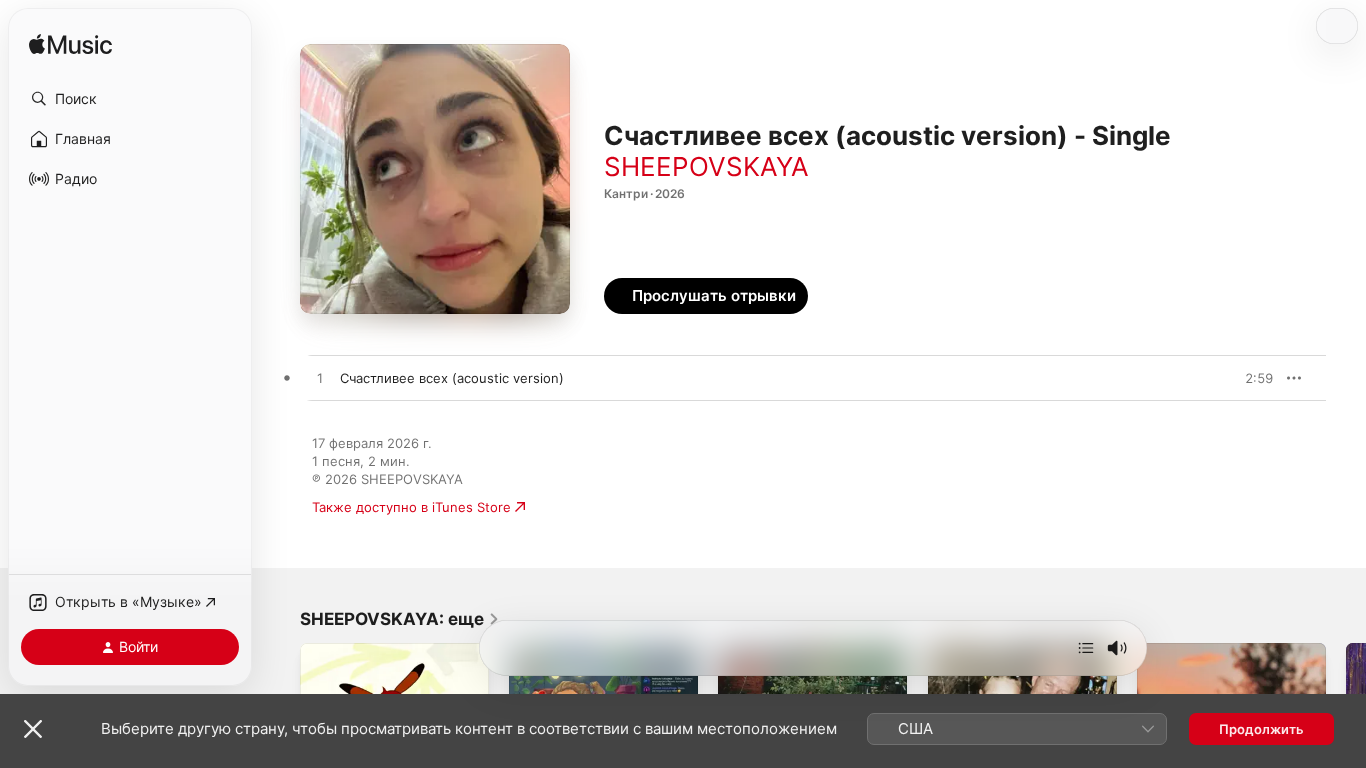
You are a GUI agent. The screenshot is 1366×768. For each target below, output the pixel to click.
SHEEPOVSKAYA (706, 166)
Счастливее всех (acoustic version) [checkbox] (452, 378)
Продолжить (1261, 729)
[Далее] (1086, 648)
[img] (70, 45)
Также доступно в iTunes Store (411, 507)
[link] (400, 619)
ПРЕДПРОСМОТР (1230, 378)
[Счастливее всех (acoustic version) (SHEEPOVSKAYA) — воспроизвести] (320, 379)
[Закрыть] (33, 729)
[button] (130, 99)
